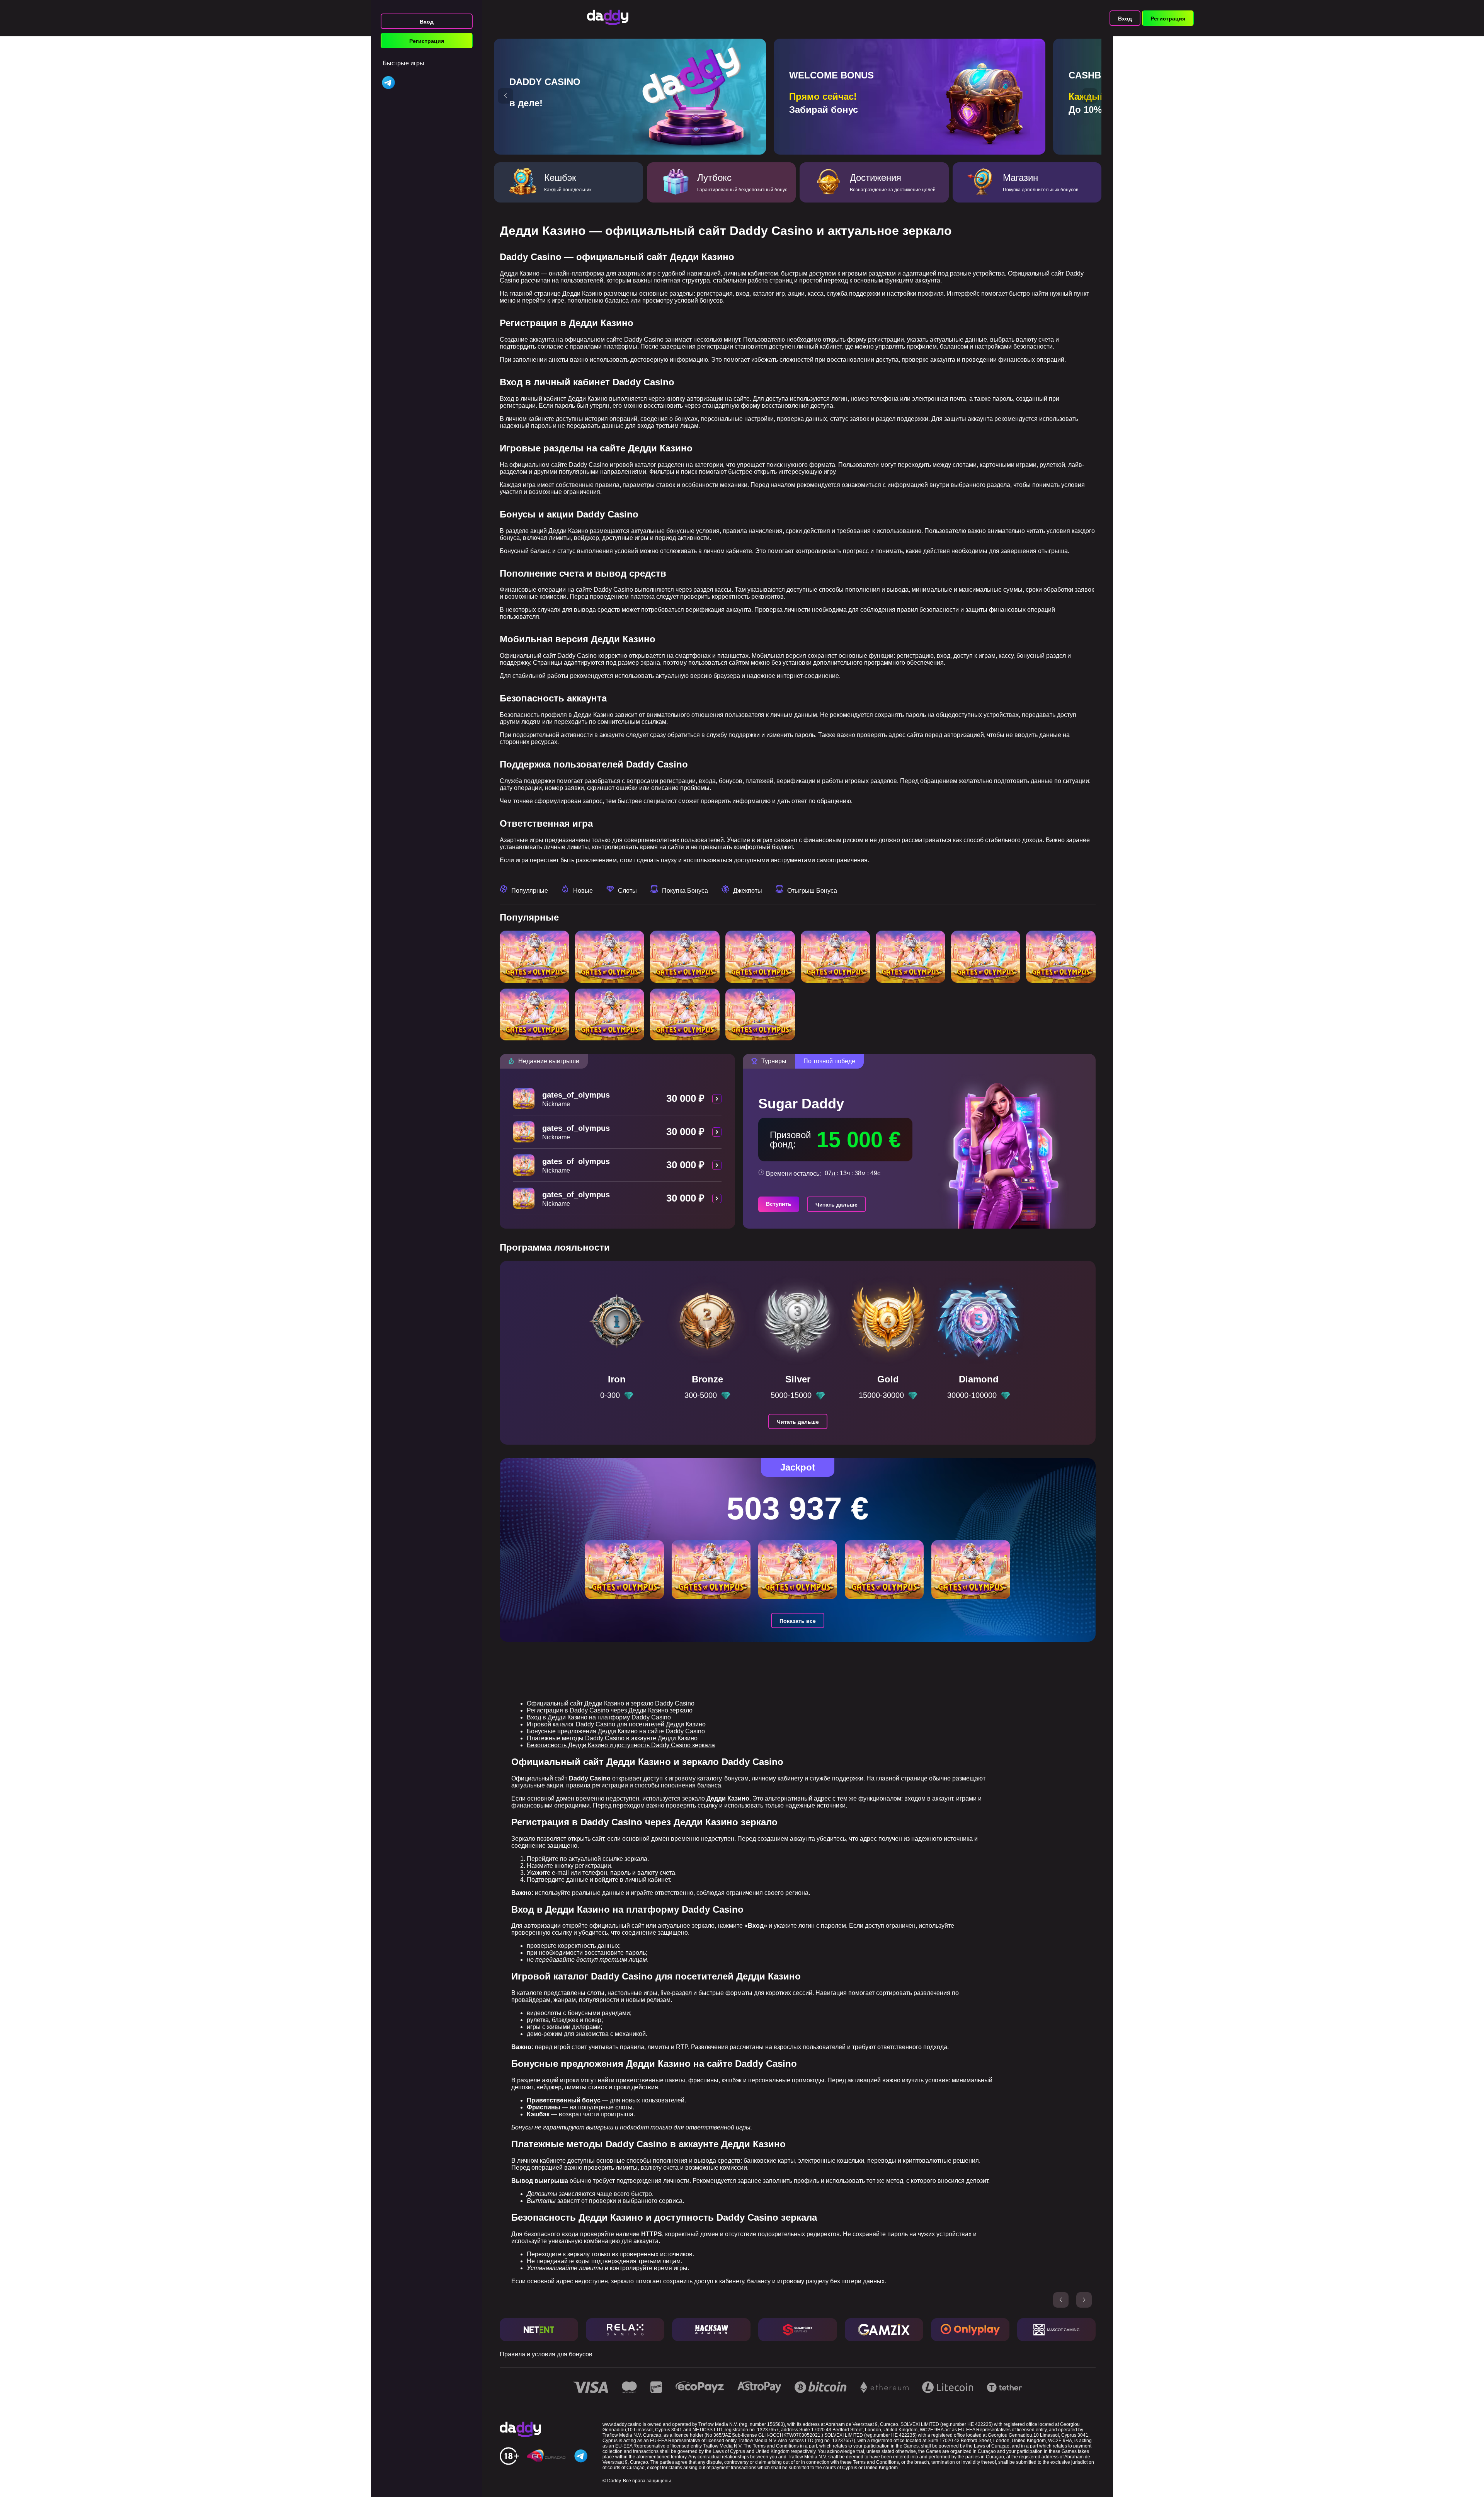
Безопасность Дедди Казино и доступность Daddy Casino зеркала (621, 1745)
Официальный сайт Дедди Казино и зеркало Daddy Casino (611, 1703)
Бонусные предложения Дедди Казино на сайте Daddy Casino (616, 1731)
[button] (505, 96)
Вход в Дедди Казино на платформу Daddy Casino (599, 1717)
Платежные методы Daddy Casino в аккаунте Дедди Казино (612, 1738)
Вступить (779, 1204)
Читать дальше (836, 1205)
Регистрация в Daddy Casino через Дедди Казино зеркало (610, 1710)
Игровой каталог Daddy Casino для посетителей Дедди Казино (616, 1724)
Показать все (798, 1621)
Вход (427, 22)
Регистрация (427, 41)
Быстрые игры (403, 63)
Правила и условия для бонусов (546, 2354)
